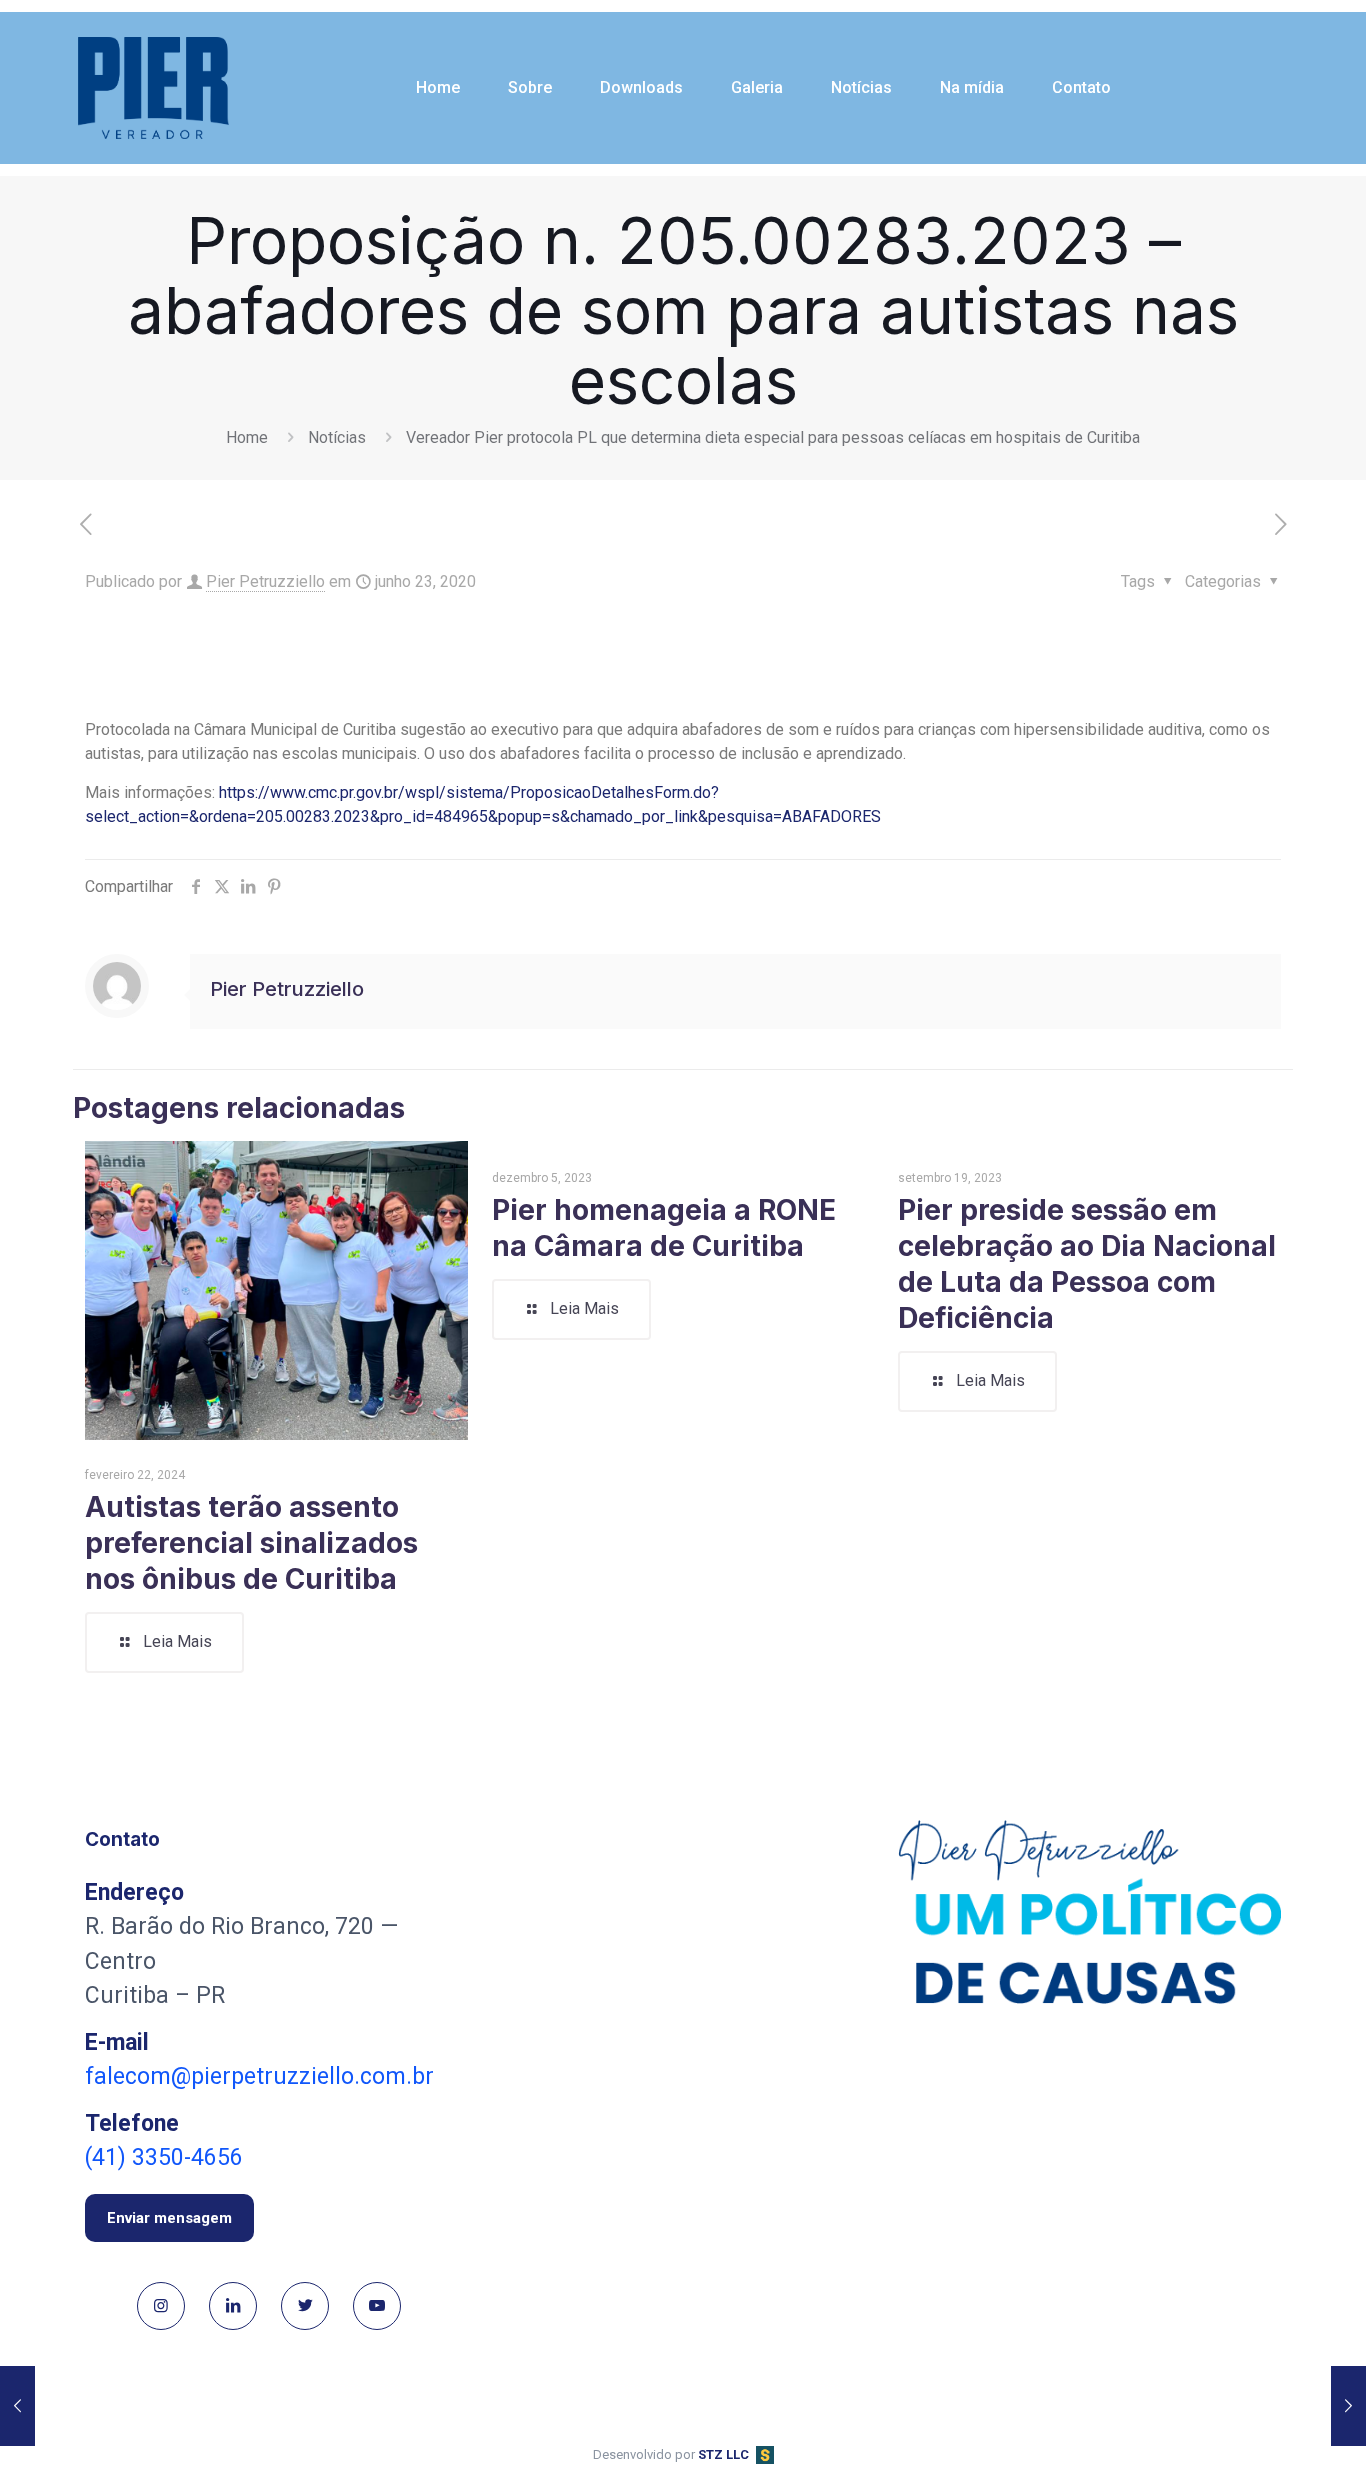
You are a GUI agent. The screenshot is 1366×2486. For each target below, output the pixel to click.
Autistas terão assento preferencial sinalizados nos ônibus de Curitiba (251, 1543)
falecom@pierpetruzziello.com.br (259, 2076)
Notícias (337, 437)
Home (247, 437)
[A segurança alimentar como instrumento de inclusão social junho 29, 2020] (1348, 2406)
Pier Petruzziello (265, 581)
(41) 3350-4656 (164, 2157)
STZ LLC (723, 2454)
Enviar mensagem (169, 2218)
